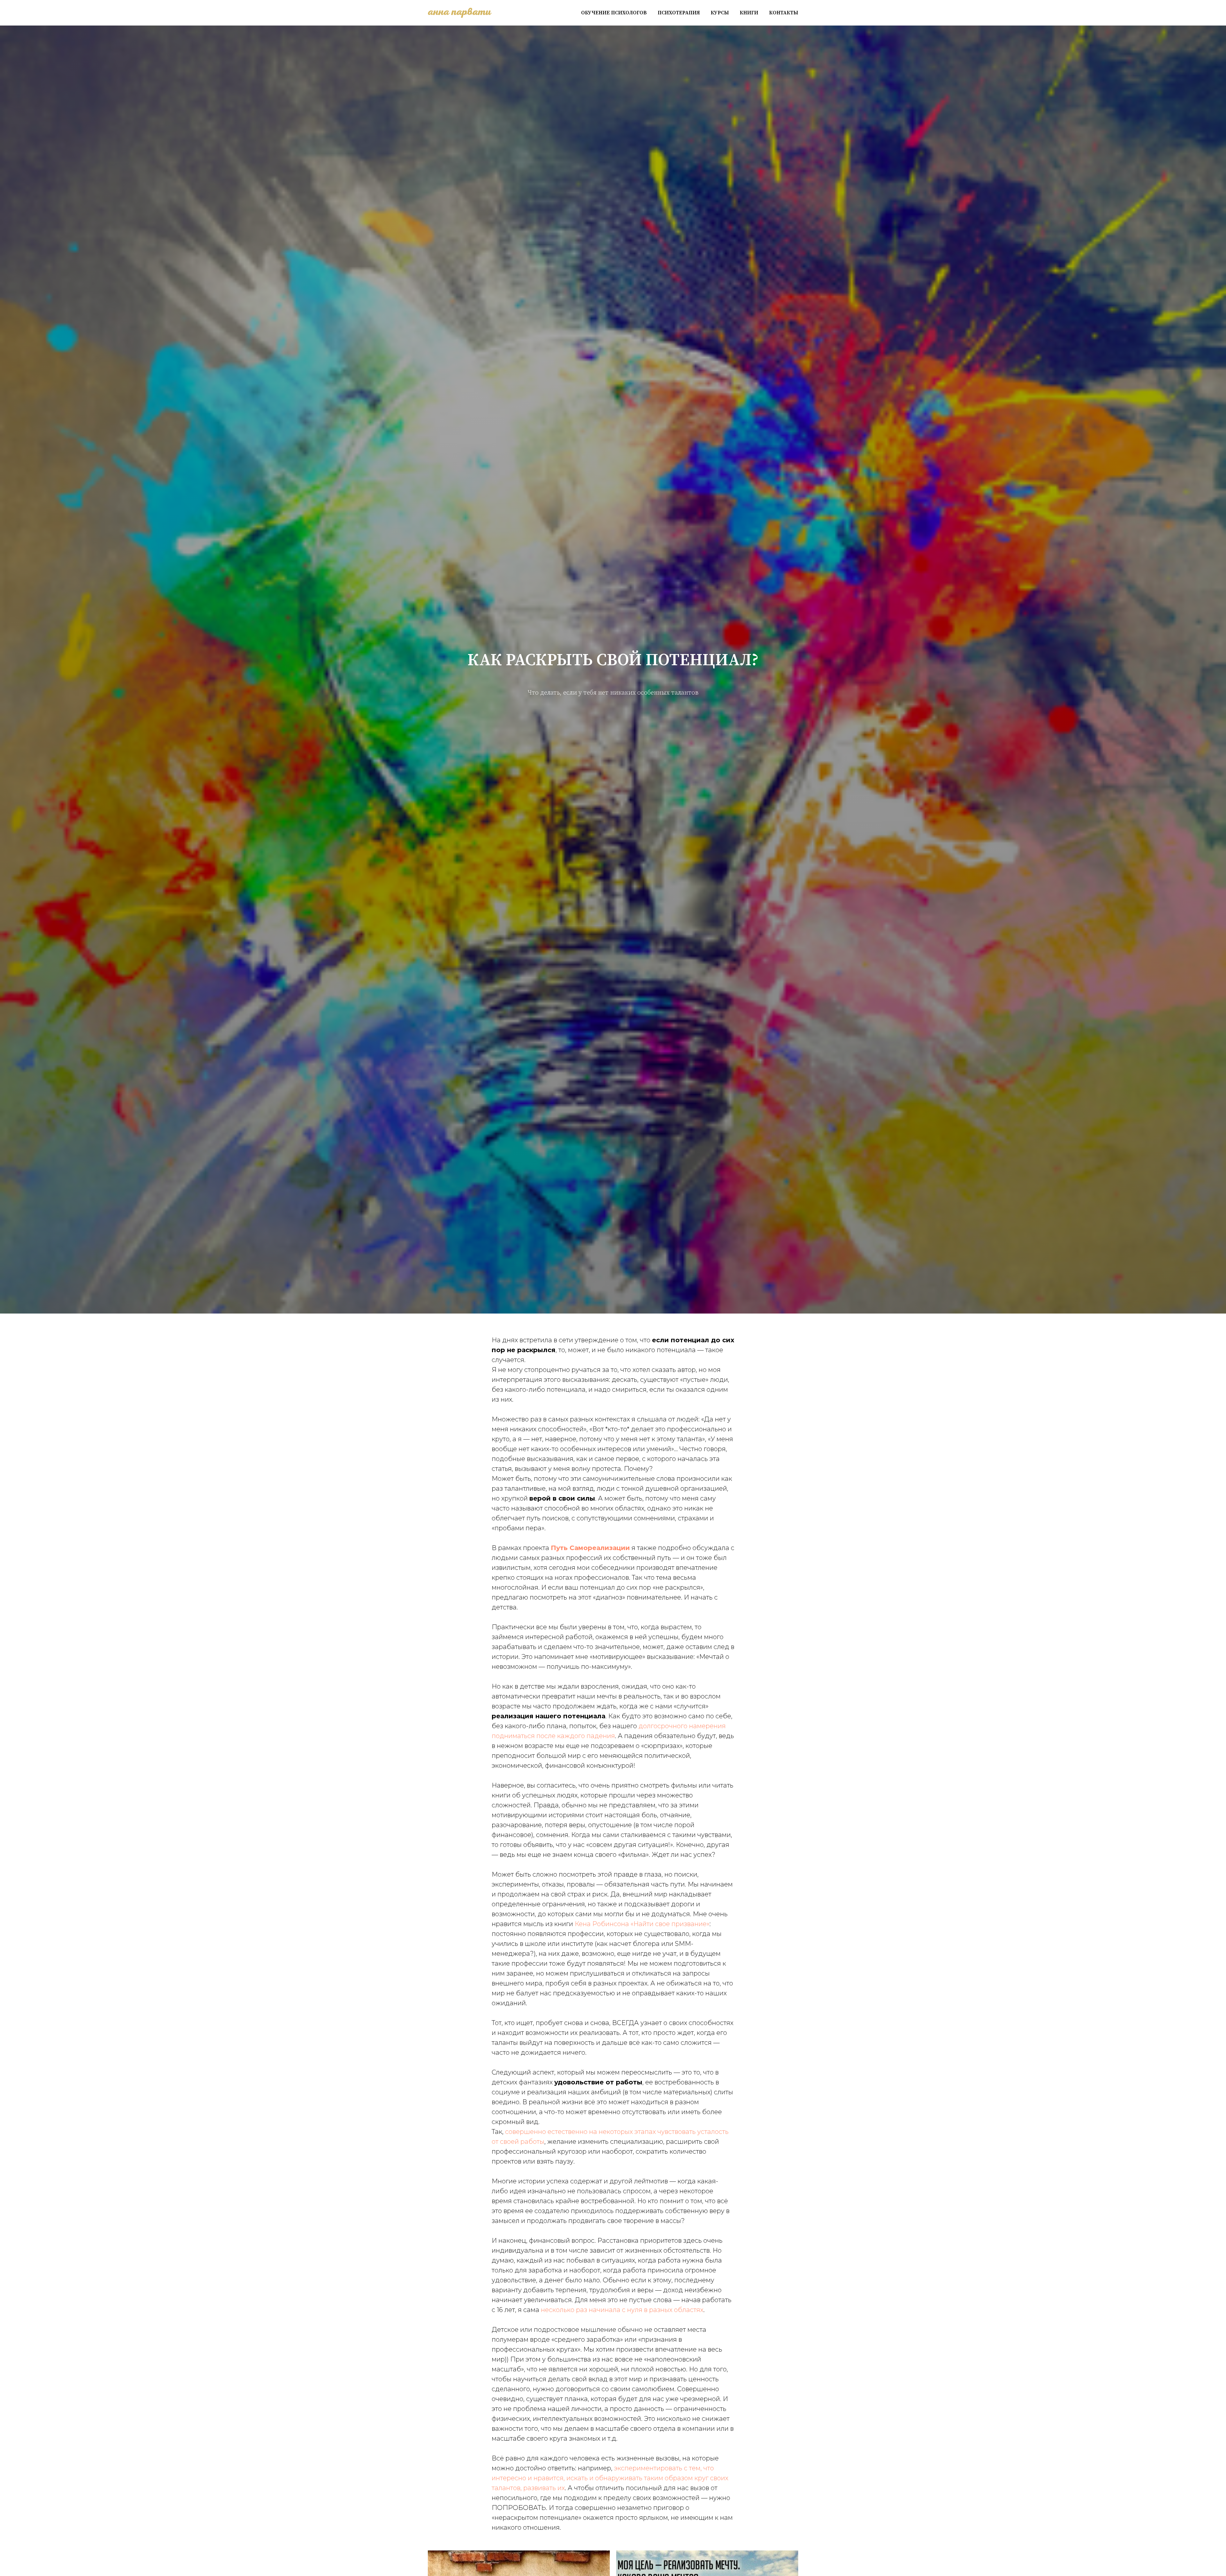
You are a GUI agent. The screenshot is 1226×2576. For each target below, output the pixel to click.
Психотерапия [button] (679, 13)
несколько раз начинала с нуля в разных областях (622, 2310)
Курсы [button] (720, 13)
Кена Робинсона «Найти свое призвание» (642, 1924)
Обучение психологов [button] (614, 13)
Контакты (784, 13)
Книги (749, 13)
